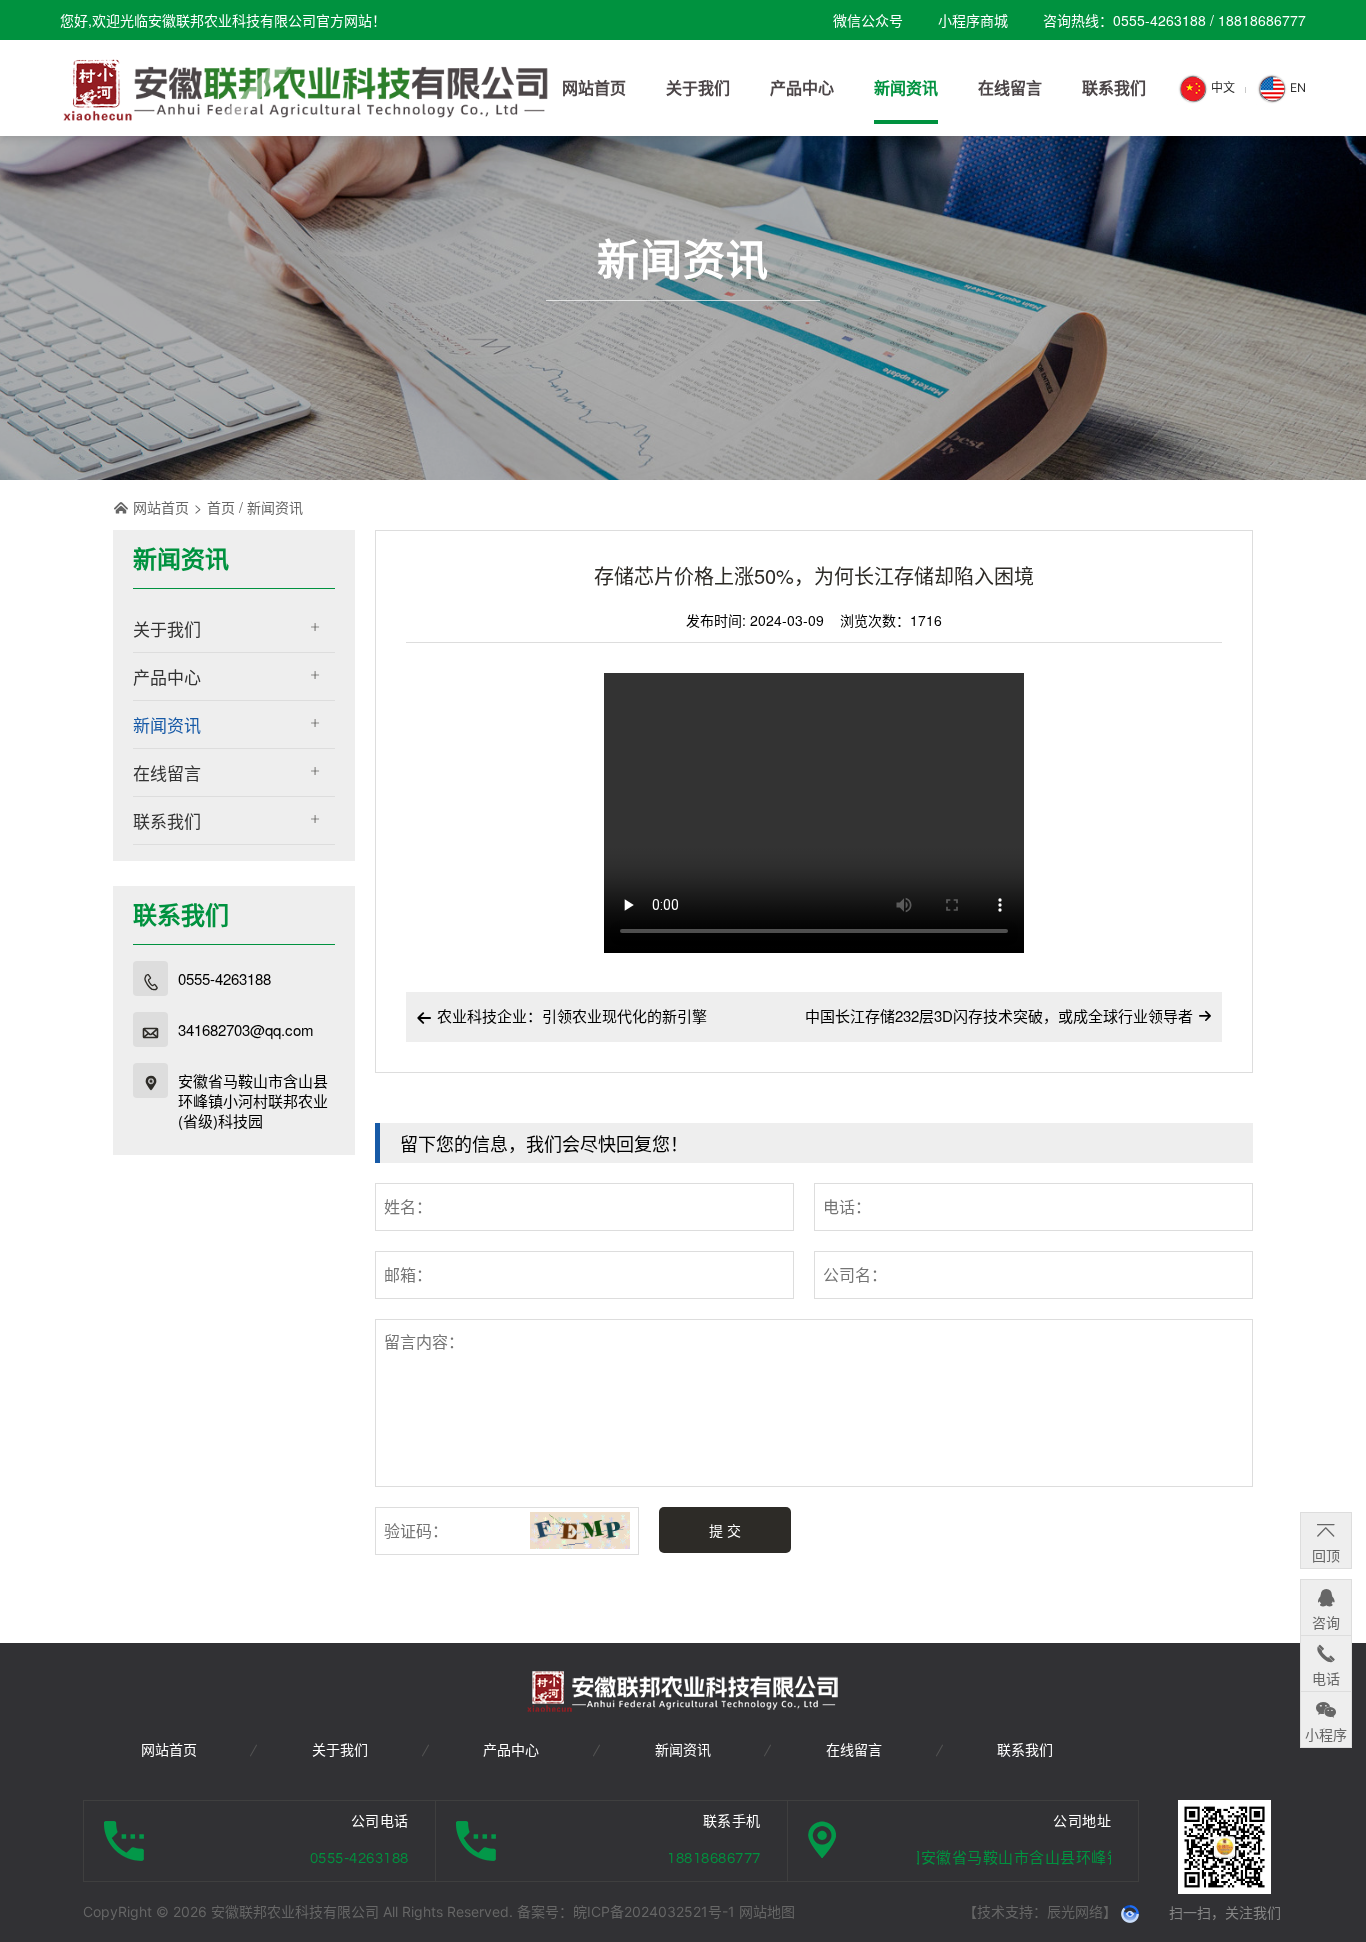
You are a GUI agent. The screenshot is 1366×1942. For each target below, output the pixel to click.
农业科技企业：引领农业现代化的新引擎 (561, 1015)
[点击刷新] (580, 1531)
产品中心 (167, 676)
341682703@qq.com (246, 1030)
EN (1296, 87)
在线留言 (167, 772)
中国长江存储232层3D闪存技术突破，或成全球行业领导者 (999, 1015)
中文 (1221, 87)
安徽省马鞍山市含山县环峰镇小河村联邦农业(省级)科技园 (253, 1101)
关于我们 (167, 628)
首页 (221, 507)
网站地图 (767, 1911)
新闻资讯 (275, 507)
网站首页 (161, 507)
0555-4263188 (224, 979)
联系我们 (167, 820)
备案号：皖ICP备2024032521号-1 (628, 1911)
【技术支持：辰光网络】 (1040, 1911)
